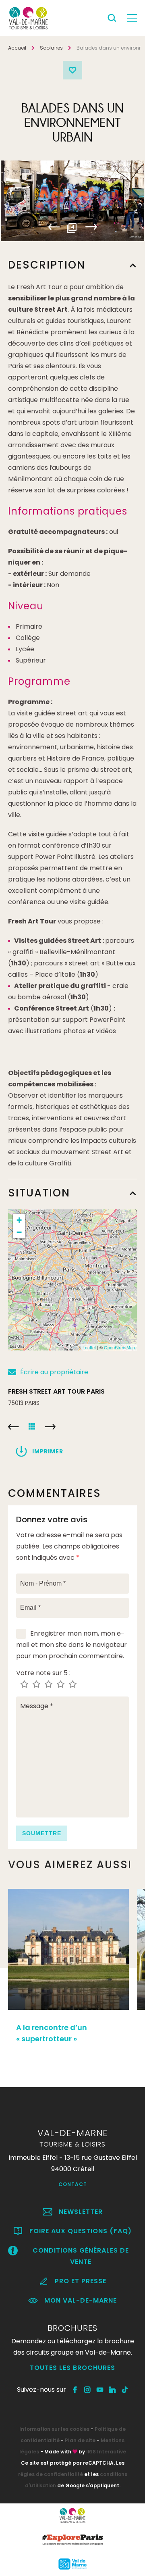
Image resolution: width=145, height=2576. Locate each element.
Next (91, 227)
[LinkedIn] (113, 2390)
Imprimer (48, 1451)
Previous (54, 227)
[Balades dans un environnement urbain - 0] (72, 201)
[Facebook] (75, 2390)
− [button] (19, 1232)
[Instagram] (88, 2390)
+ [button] (19, 1220)
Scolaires (51, 48)
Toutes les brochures (72, 2368)
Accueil (17, 48)
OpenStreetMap (119, 1347)
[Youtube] (100, 2390)
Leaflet (89, 1347)
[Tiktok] (125, 2390)
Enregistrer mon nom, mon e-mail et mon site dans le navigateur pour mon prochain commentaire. (71, 1645)
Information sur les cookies (54, 2429)
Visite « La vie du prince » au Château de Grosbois (50, 1427)
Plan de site (80, 2440)
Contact (73, 2184)
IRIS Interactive (106, 2452)
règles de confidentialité (51, 2474)
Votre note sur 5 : (43, 1673)
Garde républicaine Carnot (13, 1427)
